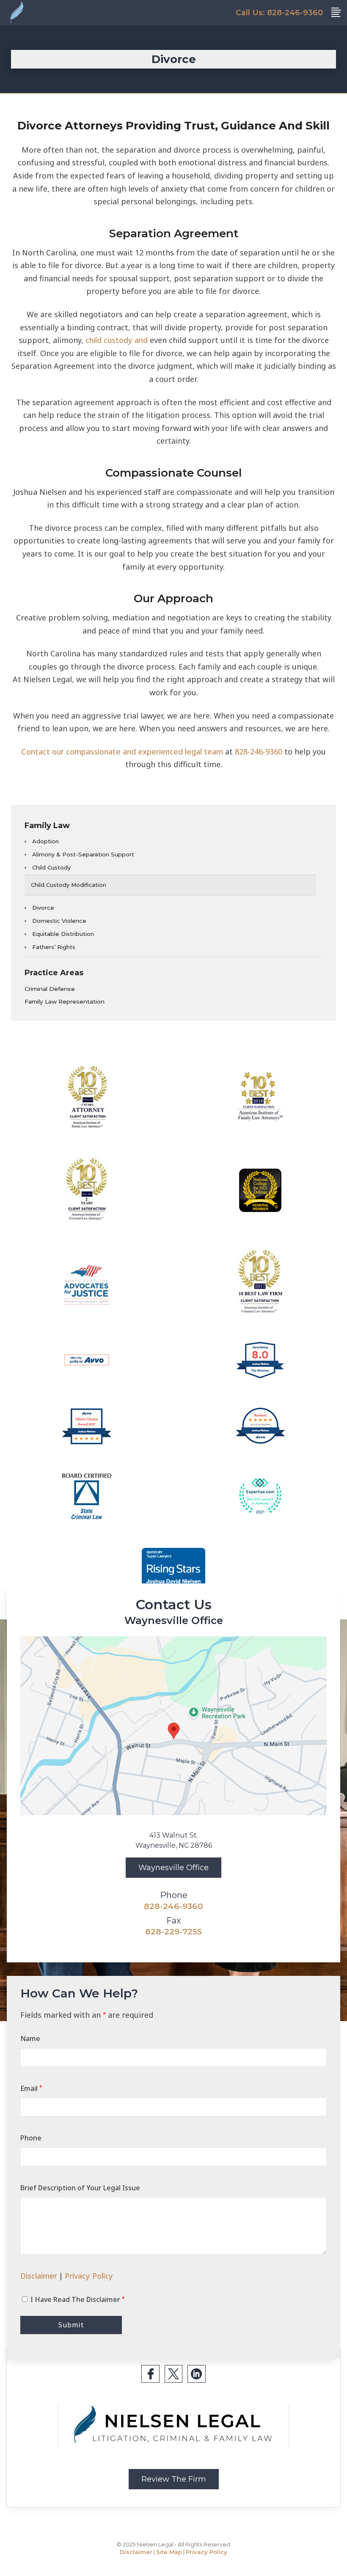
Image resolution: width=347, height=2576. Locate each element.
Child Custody (51, 867)
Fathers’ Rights (54, 947)
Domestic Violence (59, 921)
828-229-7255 (173, 1931)
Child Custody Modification (69, 885)
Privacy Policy (89, 2276)
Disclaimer (39, 2276)
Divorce (43, 908)
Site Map (169, 2552)
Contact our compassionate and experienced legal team (122, 752)
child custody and (117, 340)
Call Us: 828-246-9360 (279, 12)
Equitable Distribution (63, 934)
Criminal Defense (50, 989)
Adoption (45, 841)
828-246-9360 (259, 752)
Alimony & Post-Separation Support (83, 854)
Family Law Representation (65, 1001)
